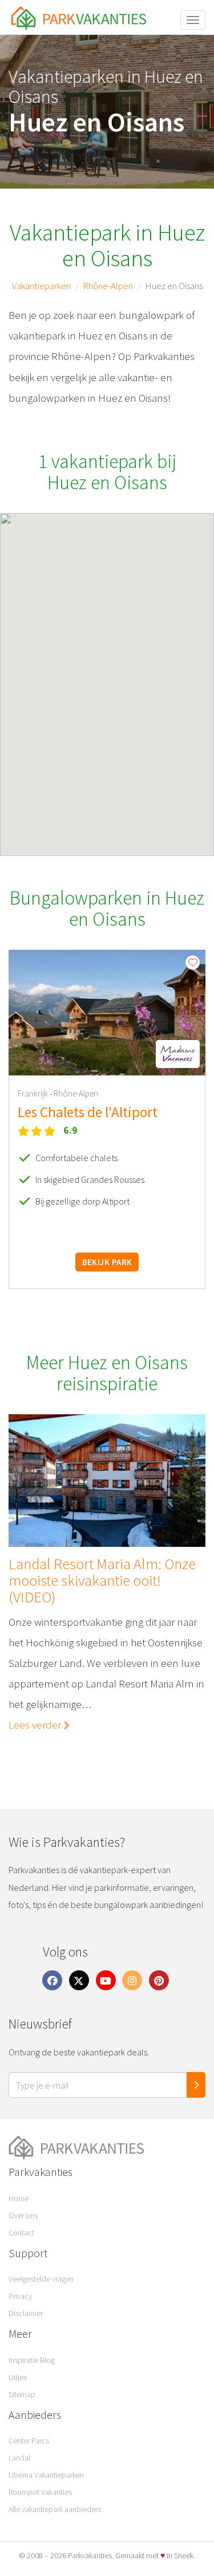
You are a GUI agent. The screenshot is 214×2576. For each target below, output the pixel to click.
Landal (19, 2458)
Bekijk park (107, 1262)
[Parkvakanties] (107, 2148)
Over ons (23, 2215)
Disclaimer (26, 2313)
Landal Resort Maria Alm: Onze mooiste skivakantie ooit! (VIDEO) (102, 1581)
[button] (178, 1054)
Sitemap (22, 2394)
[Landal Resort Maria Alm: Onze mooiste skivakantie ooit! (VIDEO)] (107, 1481)
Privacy (20, 2296)
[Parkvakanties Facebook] (53, 1980)
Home (19, 2198)
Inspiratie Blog (32, 2360)
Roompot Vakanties (40, 2492)
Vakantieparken (41, 286)
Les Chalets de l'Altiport (88, 1112)
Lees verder (36, 1725)
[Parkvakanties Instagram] (132, 1980)
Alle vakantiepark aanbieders (55, 2509)
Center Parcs (29, 2441)
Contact (21, 2233)
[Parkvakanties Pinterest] (159, 1980)
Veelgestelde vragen (41, 2279)
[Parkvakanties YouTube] (106, 1980)
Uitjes (18, 2377)
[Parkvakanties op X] (79, 1980)
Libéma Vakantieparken (46, 2475)
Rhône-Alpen (108, 286)
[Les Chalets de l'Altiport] (107, 1013)
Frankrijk (34, 1093)
